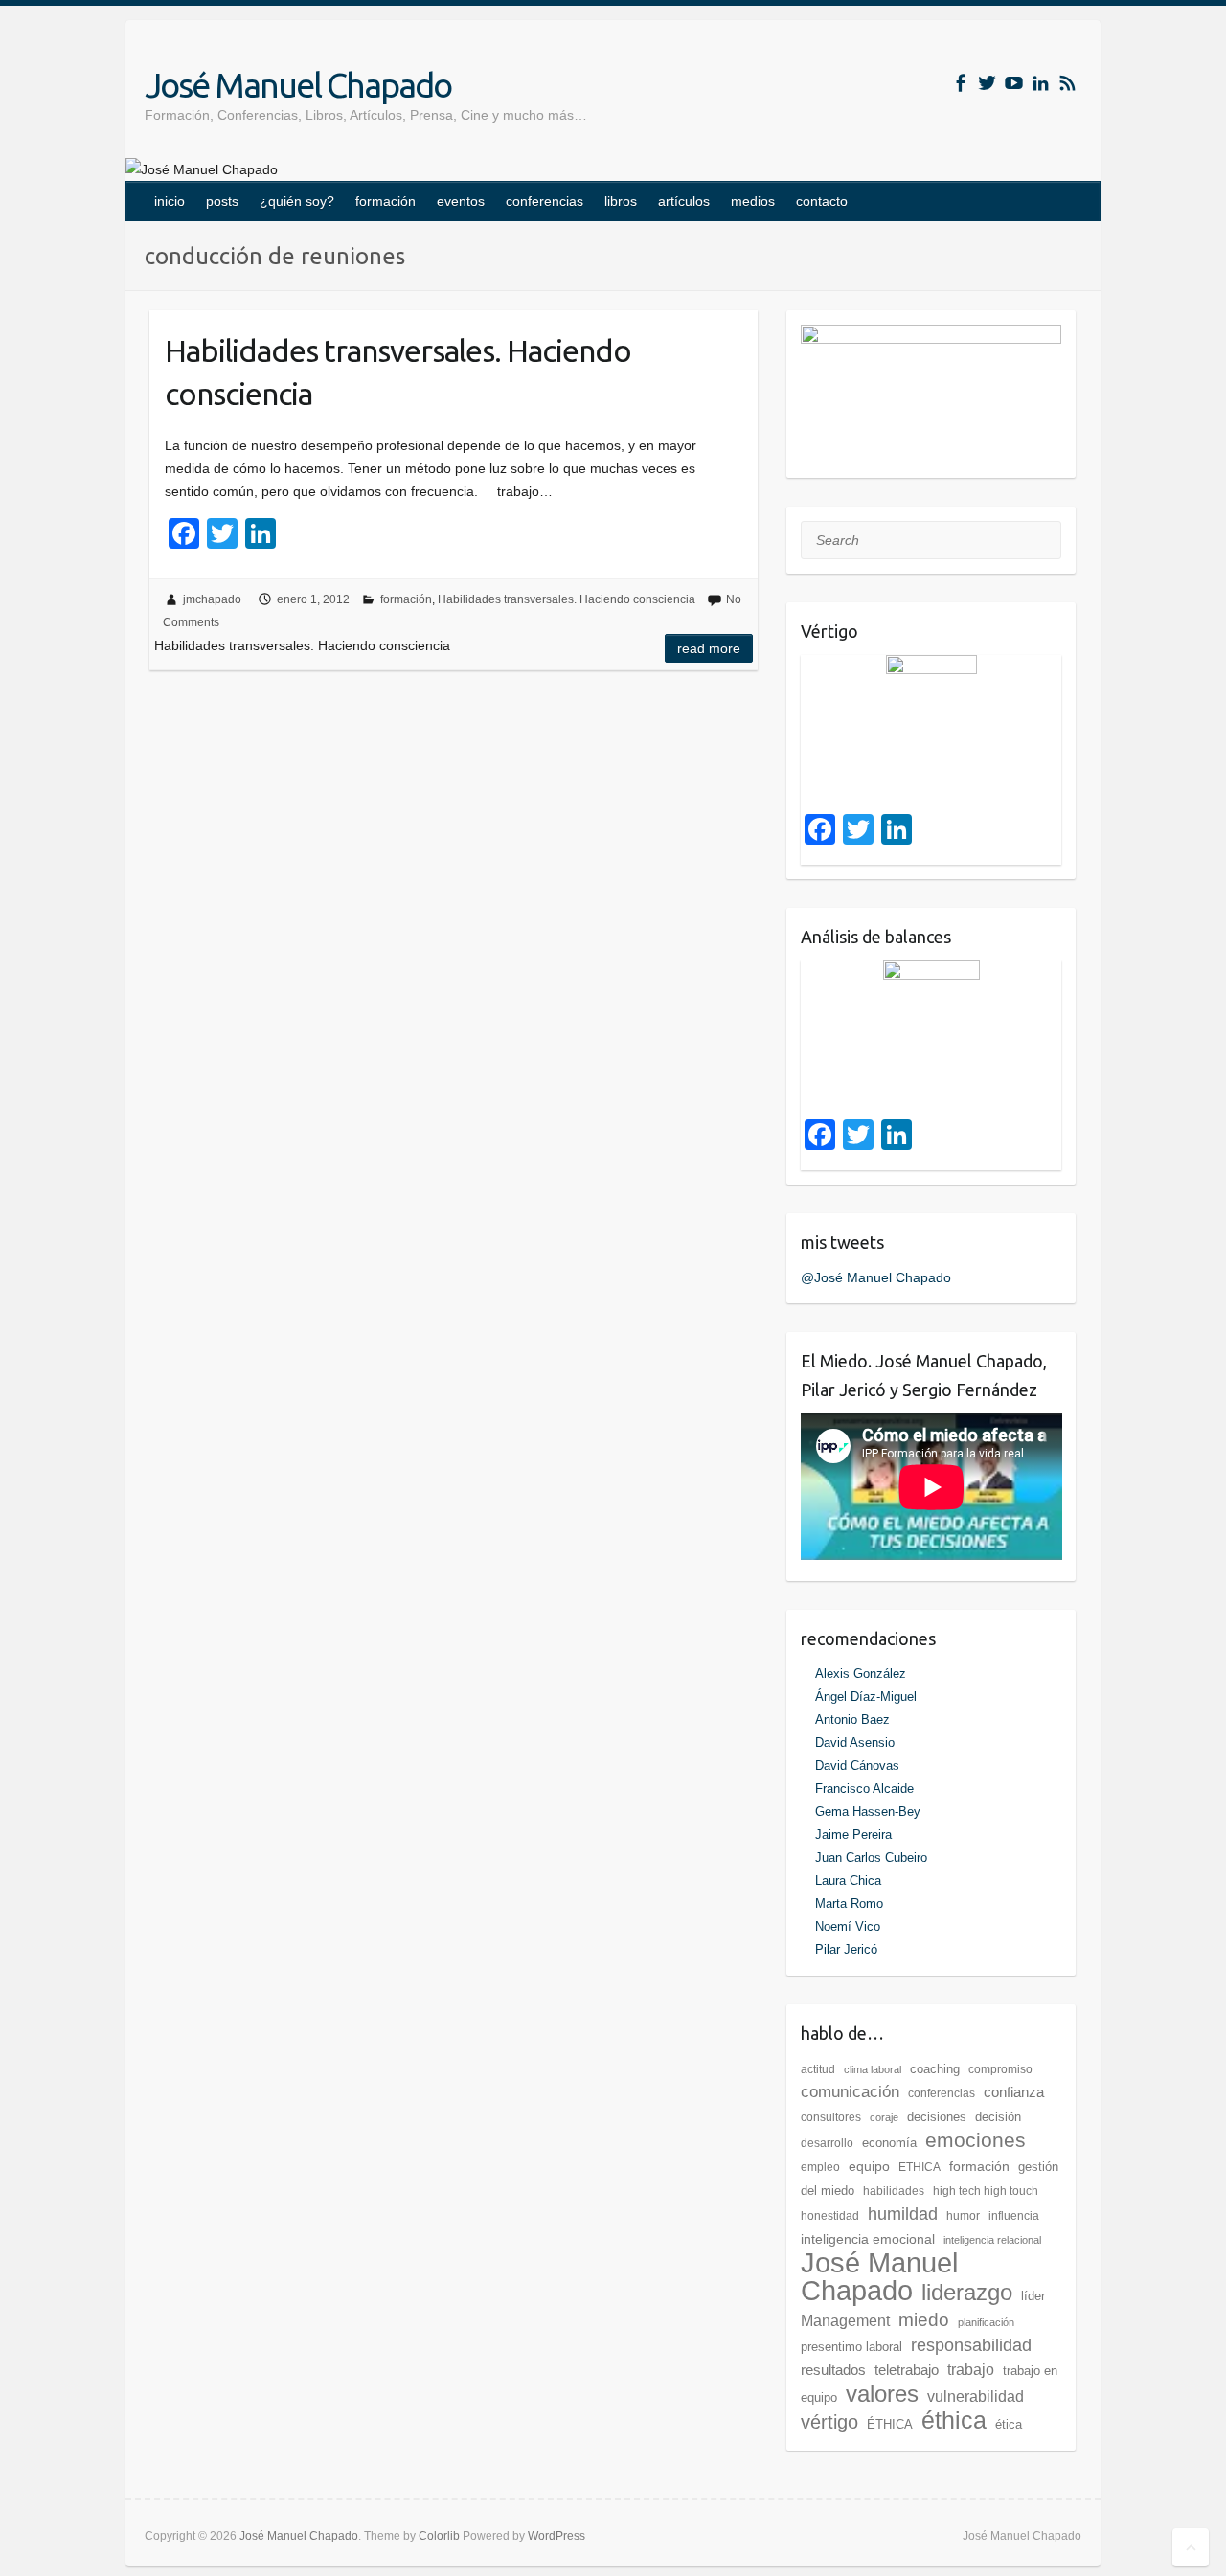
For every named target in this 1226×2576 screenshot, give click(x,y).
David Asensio (855, 1742)
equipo (869, 2166)
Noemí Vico (848, 1926)
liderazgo (967, 2292)
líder (1033, 2296)
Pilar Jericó (846, 1949)
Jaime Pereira (853, 1834)
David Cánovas (857, 1765)
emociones (976, 2140)
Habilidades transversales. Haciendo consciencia (398, 372)
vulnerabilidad (976, 2396)
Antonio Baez (852, 1719)
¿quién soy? (297, 201)
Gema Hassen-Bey (868, 1811)
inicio (170, 201)
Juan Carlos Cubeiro (871, 1857)
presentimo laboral (851, 2347)
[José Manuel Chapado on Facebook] (960, 83)
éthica (954, 2420)
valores (882, 2394)
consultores (831, 2117)
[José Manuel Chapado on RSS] (1067, 83)
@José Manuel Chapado (876, 1277)
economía (889, 2143)
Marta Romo (849, 1903)
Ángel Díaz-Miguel (866, 1696)
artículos (684, 201)
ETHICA (919, 2167)
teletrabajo (907, 2370)
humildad (903, 2214)
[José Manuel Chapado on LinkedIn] (1041, 83)
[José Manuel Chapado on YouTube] (1014, 83)
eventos (461, 201)
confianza (1014, 2092)
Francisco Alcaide (864, 1788)
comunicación (850, 2092)
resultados (833, 2370)
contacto (822, 201)
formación (386, 201)
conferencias (545, 201)
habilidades (894, 2191)
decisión (998, 2117)
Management (845, 2321)
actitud (818, 2069)
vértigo (829, 2422)
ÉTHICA (890, 2424)
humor (963, 2216)
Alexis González (861, 1673)
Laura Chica (848, 1880)
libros (621, 201)
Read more (709, 648)
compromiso (1000, 2069)
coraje (884, 2117)
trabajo (971, 2370)
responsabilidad (971, 2345)
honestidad (830, 2216)
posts (222, 201)
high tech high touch (986, 2191)
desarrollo (827, 2143)
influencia (1014, 2216)
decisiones (937, 2117)
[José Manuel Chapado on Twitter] (987, 83)
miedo (924, 2319)
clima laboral (873, 2069)
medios (753, 201)
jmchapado (212, 599)
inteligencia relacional (992, 2240)
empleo (820, 2167)
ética (1009, 2424)
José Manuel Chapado (298, 85)
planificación (986, 2322)
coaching (935, 2069)
